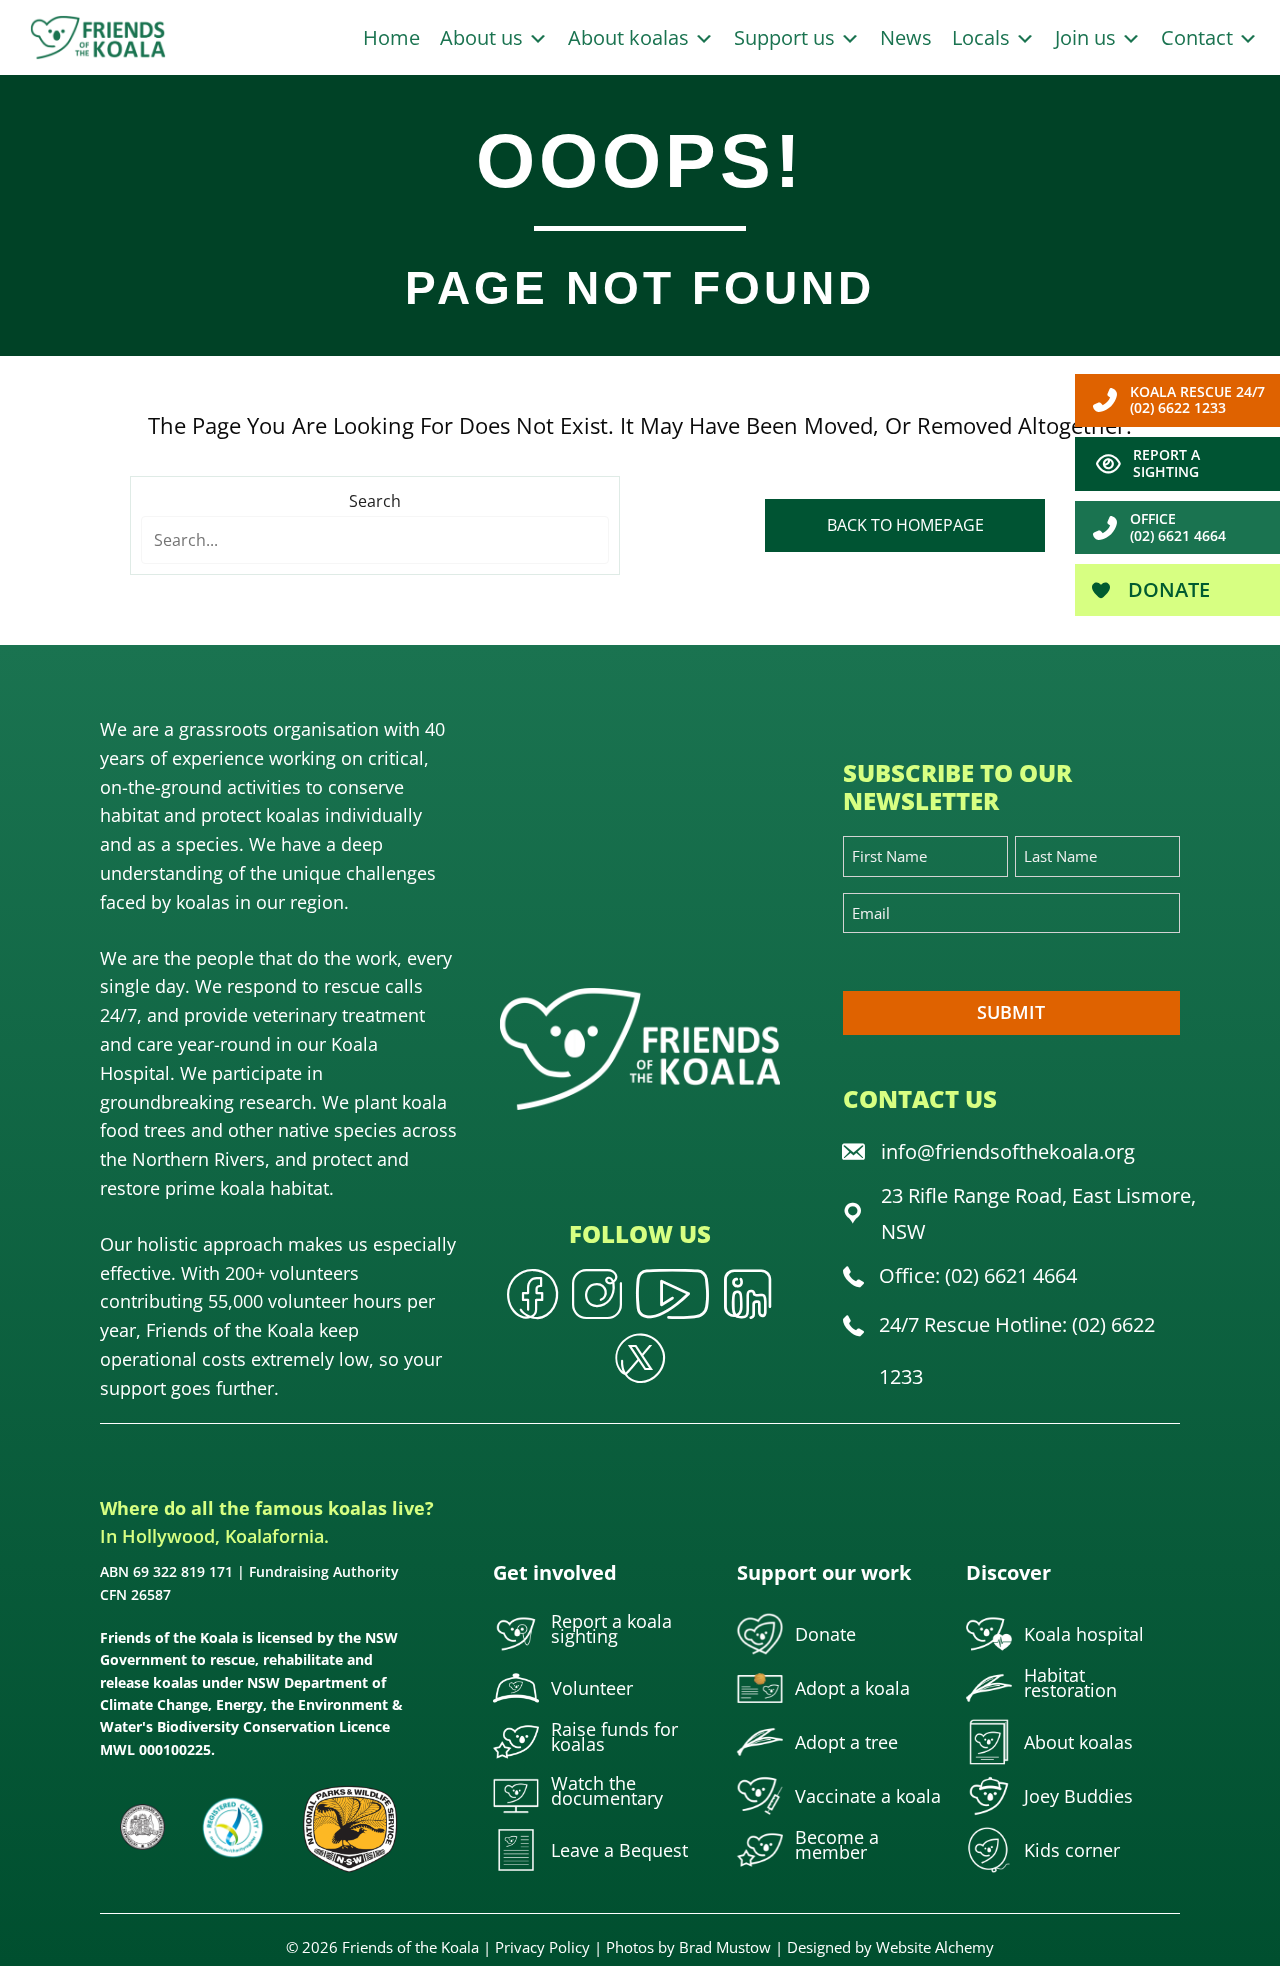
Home (391, 37)
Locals (983, 37)
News (906, 37)
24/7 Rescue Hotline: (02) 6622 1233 (1017, 1350)
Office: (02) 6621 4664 (978, 1275)
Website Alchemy (935, 1947)
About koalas (631, 37)
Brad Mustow (725, 1947)
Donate (1166, 589)
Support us (787, 37)
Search (375, 501)
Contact (1199, 37)
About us (484, 37)
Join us (1088, 37)
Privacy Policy (542, 1947)
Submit (1011, 1012)
